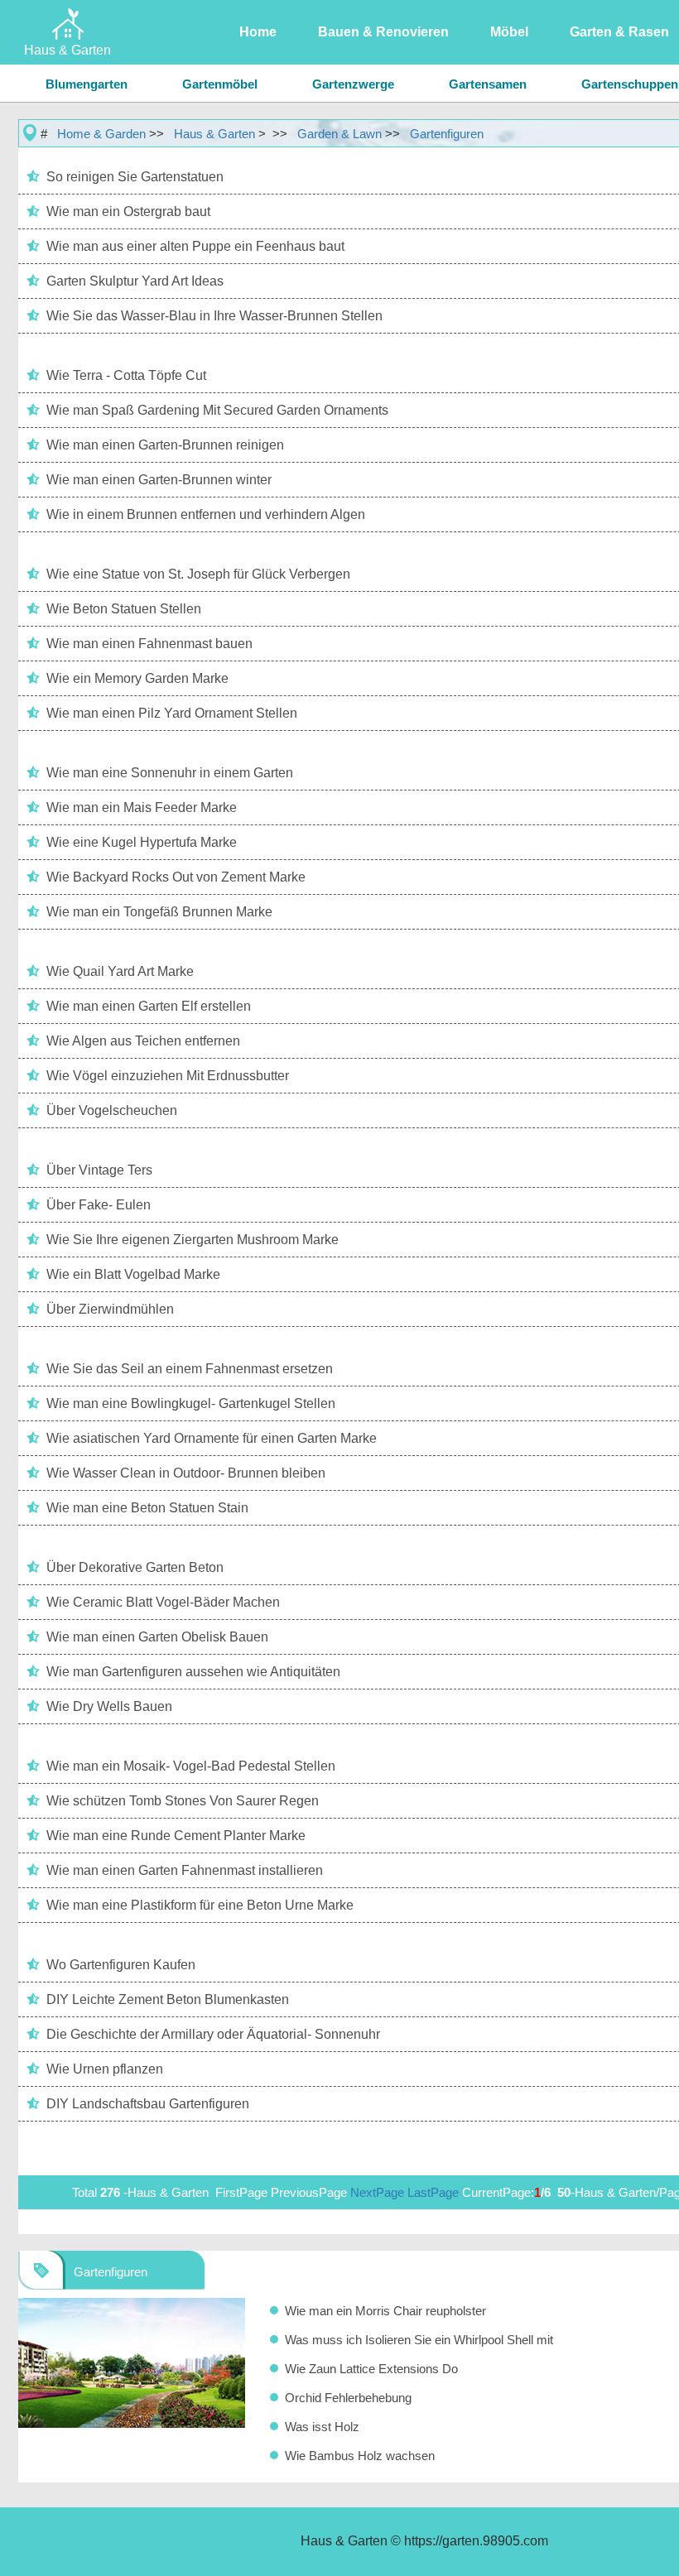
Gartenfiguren (447, 134)
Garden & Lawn (339, 134)
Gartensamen (488, 84)
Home (258, 32)
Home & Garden (101, 134)
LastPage (433, 2192)
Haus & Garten (214, 134)
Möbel (509, 32)
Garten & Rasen (619, 32)
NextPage (377, 2192)
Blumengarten (87, 84)
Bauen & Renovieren (383, 32)
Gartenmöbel (220, 84)
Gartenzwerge (353, 84)
